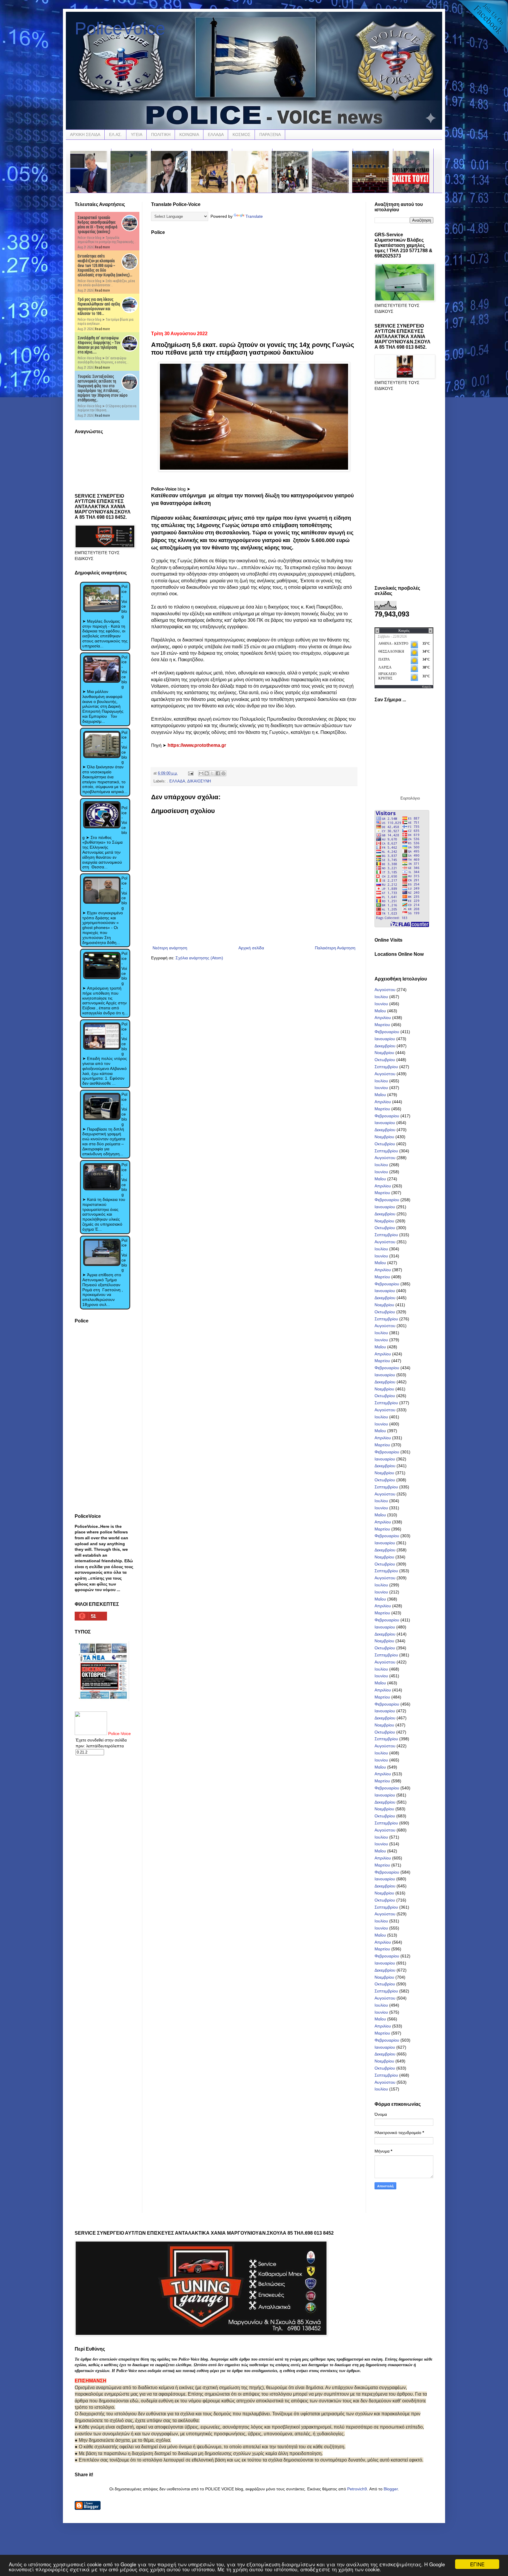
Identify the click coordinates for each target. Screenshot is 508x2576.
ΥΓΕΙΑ (137, 134)
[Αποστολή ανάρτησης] (190, 773)
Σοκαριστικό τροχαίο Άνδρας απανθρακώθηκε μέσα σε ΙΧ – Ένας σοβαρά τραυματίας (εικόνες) (97, 225)
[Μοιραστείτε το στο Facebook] (218, 773)
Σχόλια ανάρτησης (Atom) (199, 958)
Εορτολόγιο (410, 798)
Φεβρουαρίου (387, 1032)
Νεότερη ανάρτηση (170, 948)
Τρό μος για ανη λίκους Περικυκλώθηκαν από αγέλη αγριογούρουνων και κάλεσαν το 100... (99, 306)
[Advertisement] (254, 281)
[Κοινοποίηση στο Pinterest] (223, 773)
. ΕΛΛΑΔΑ (176, 781)
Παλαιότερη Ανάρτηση (335, 948)
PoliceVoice (120, 28)
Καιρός (427, 687)
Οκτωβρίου (385, 1060)
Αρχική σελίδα (251, 948)
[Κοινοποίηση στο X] (212, 773)
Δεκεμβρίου (385, 1046)
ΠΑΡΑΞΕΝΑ (270, 134)
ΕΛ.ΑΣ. (116, 134)
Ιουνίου (381, 1004)
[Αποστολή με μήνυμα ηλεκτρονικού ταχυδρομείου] (201, 773)
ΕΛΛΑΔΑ (216, 134)
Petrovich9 (357, 2489)
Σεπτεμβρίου (386, 1067)
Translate (254, 216)
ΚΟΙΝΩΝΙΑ (189, 134)
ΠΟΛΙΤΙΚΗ (161, 134)
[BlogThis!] (207, 773)
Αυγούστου (385, 990)
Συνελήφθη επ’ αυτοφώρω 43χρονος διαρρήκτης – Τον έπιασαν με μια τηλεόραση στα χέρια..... (99, 345)
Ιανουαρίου (385, 1039)
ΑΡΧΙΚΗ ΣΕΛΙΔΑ (85, 134)
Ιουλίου (381, 997)
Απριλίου (383, 1018)
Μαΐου (380, 1011)
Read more (102, 247)
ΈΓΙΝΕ (477, 2564)
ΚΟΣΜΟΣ (242, 134)
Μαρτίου (382, 1025)
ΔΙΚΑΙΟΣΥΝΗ (199, 781)
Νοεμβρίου (384, 1053)
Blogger (391, 2489)
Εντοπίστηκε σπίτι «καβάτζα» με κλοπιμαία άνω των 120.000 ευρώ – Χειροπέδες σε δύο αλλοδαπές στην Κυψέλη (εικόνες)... (105, 265)
